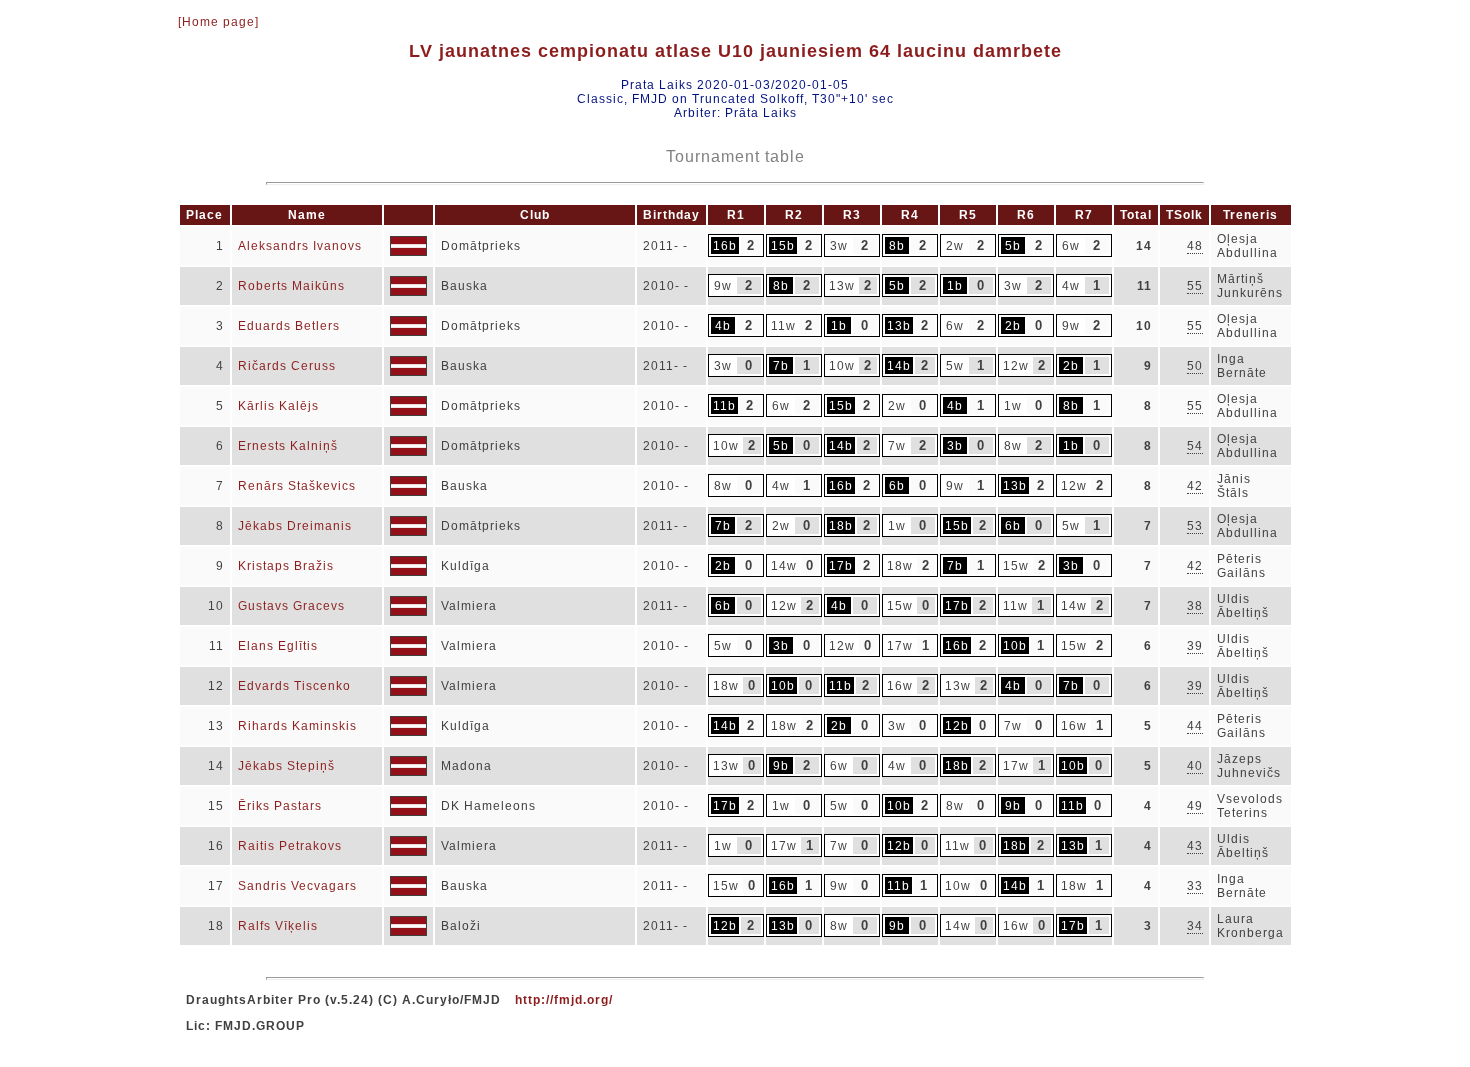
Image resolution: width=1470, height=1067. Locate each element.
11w (783, 326)
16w (900, 686)
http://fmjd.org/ (564, 1000)
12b (957, 726)
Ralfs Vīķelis (278, 926)
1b (955, 286)
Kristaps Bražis (286, 566)
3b (955, 446)
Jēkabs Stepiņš (286, 766)
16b (725, 246)
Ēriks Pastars (280, 806)
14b (899, 366)
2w (955, 246)
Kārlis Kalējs (278, 406)
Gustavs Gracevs (291, 606)
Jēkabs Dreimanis (295, 526)
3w (839, 246)
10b (1015, 646)
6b (897, 486)
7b (781, 366)
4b (723, 326)
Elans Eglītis (278, 646)
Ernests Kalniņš (288, 446)
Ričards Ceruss (287, 366)
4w (1071, 286)
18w (900, 566)
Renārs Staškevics (297, 486)
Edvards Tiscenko (294, 686)
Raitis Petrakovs (290, 846)
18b (841, 526)
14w (784, 566)
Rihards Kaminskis (297, 726)
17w (900, 646)
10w (842, 366)
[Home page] (218, 22)
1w (1013, 406)
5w (955, 366)
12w (1016, 366)
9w (723, 286)
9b (781, 766)
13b (899, 326)
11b (724, 406)
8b (897, 246)
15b (783, 246)
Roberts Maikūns (291, 286)
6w (1071, 246)
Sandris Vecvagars (297, 886)
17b (841, 566)
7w (897, 446)
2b (1013, 326)
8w (1013, 446)
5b (1013, 246)
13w (842, 286)
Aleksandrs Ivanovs (300, 246)
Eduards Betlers (289, 326)
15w (1016, 566)
